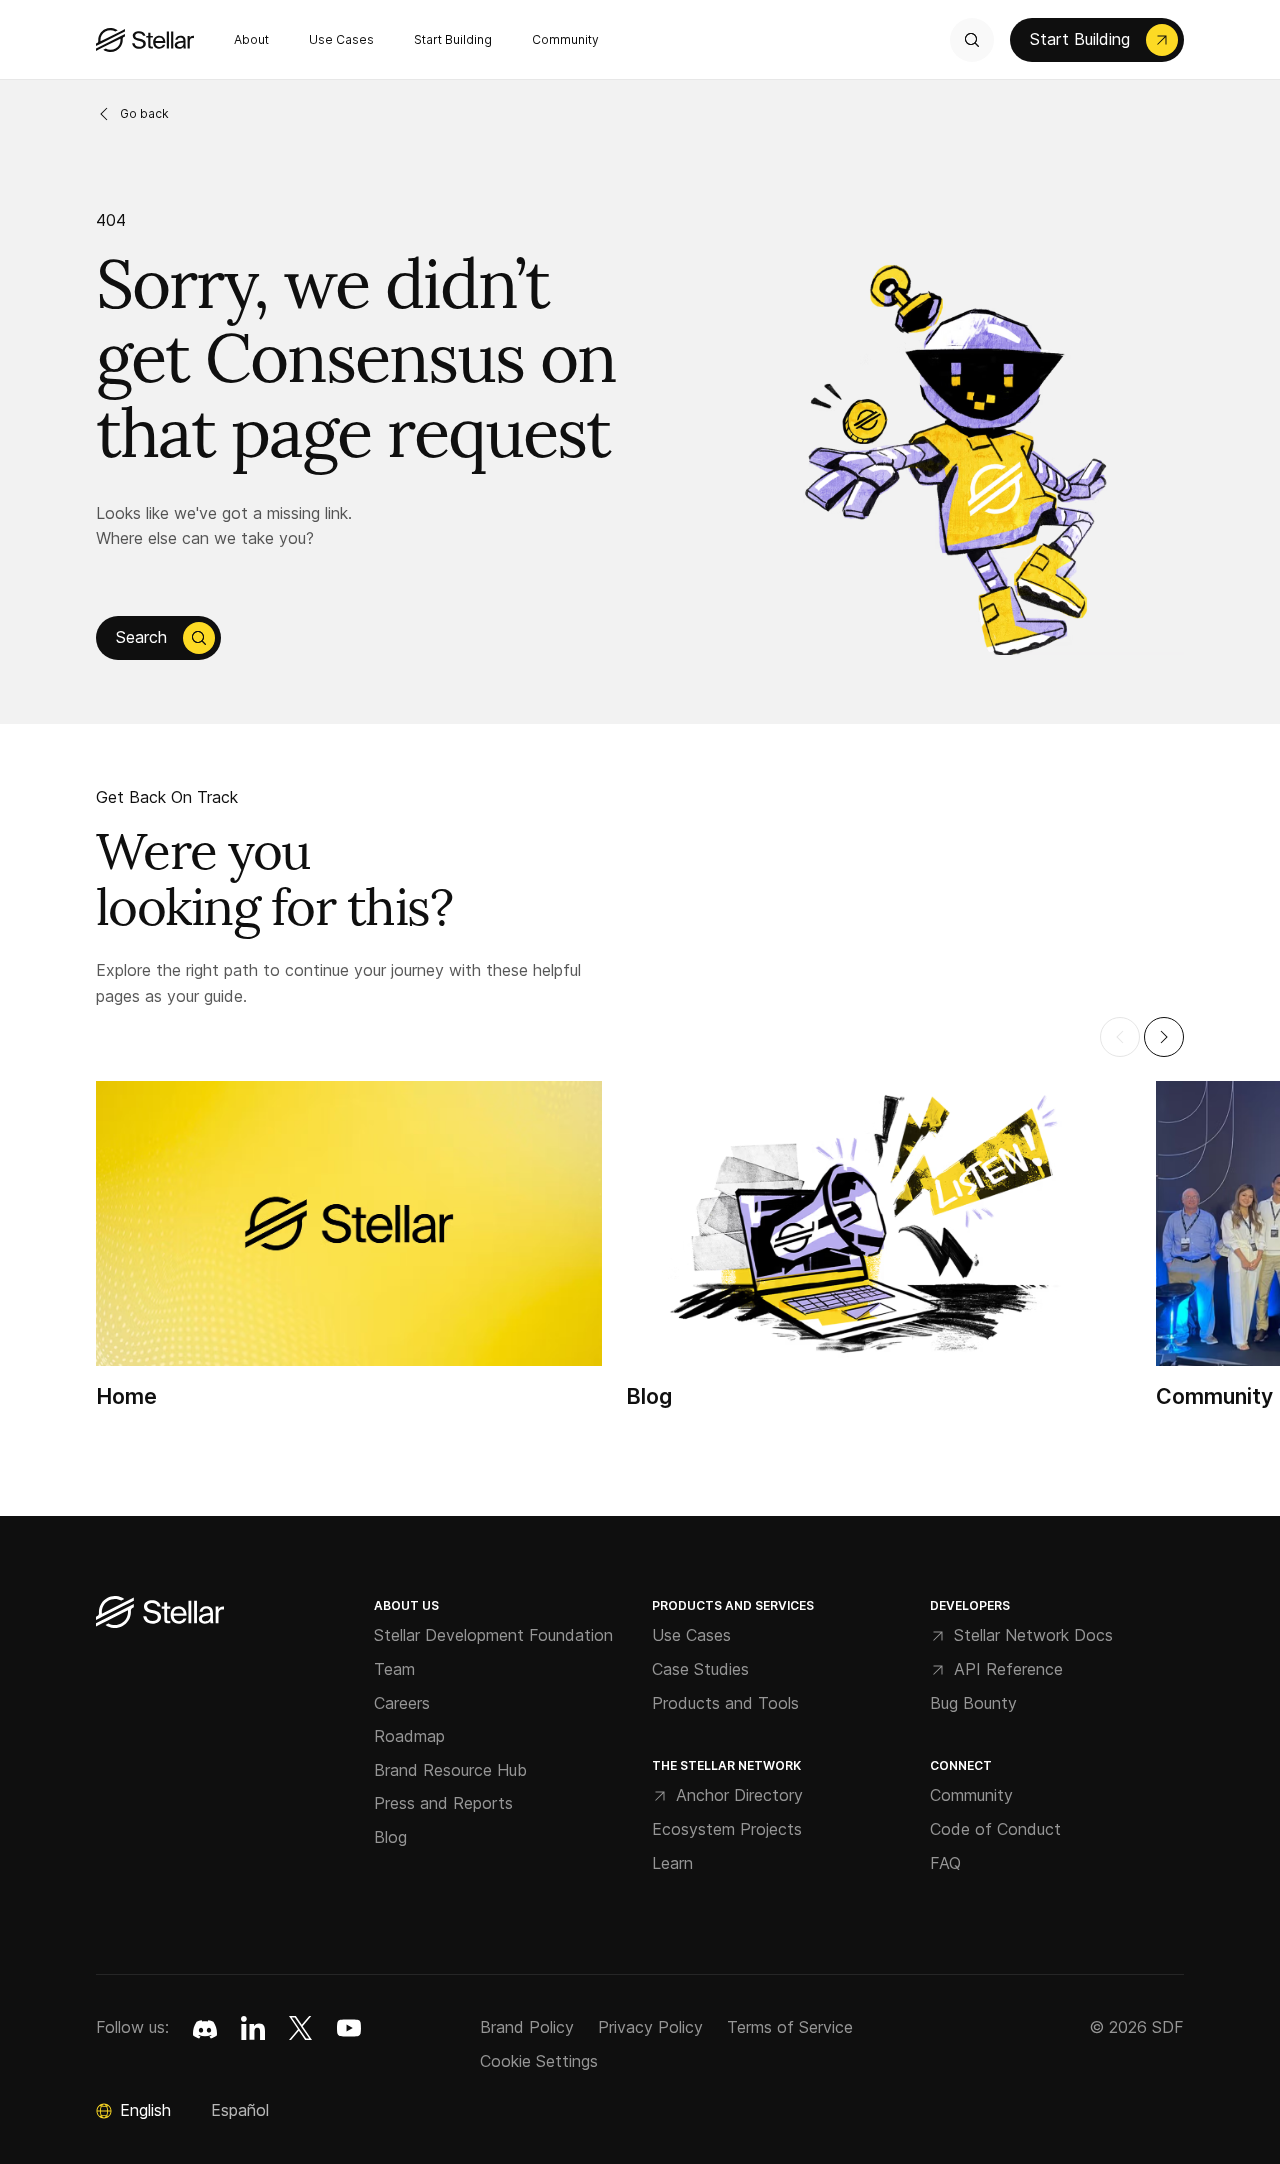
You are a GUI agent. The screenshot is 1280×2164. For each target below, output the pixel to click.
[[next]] (1164, 1037)
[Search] (972, 40)
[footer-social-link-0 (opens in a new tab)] (205, 2028)
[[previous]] (1120, 1037)
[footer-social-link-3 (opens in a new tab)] (349, 2028)
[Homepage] (160, 1613)
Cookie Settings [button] (539, 2061)
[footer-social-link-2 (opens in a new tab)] (301, 2028)
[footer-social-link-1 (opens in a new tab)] (253, 2028)
